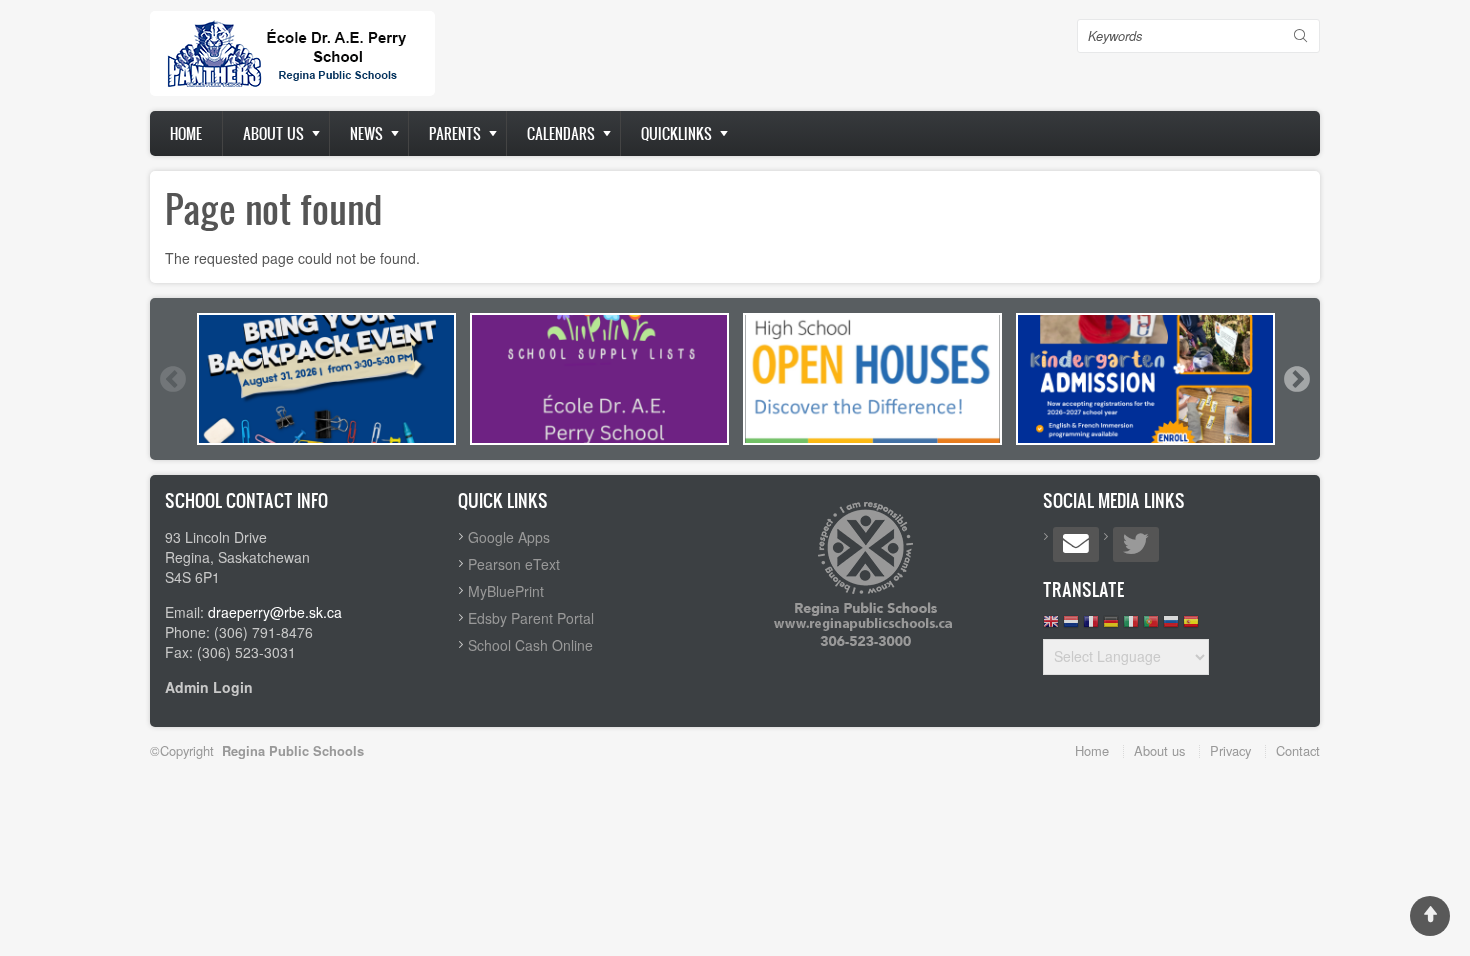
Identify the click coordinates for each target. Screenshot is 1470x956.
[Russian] (1171, 626)
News (366, 133)
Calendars (561, 133)
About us (273, 133)
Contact (1298, 750)
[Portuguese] (1151, 626)
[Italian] (1131, 626)
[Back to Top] (1430, 916)
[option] (326, 379)
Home (186, 133)
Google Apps (509, 537)
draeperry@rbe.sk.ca (275, 612)
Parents (455, 133)
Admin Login (209, 687)
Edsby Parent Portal (531, 618)
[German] (1111, 626)
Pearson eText (514, 564)
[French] (1091, 626)
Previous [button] (172, 379)
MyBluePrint (506, 591)
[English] (1051, 626)
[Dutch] (1071, 626)
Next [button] (1296, 379)
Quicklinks (676, 133)
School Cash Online (530, 645)
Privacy (1230, 750)
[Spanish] (1191, 626)
